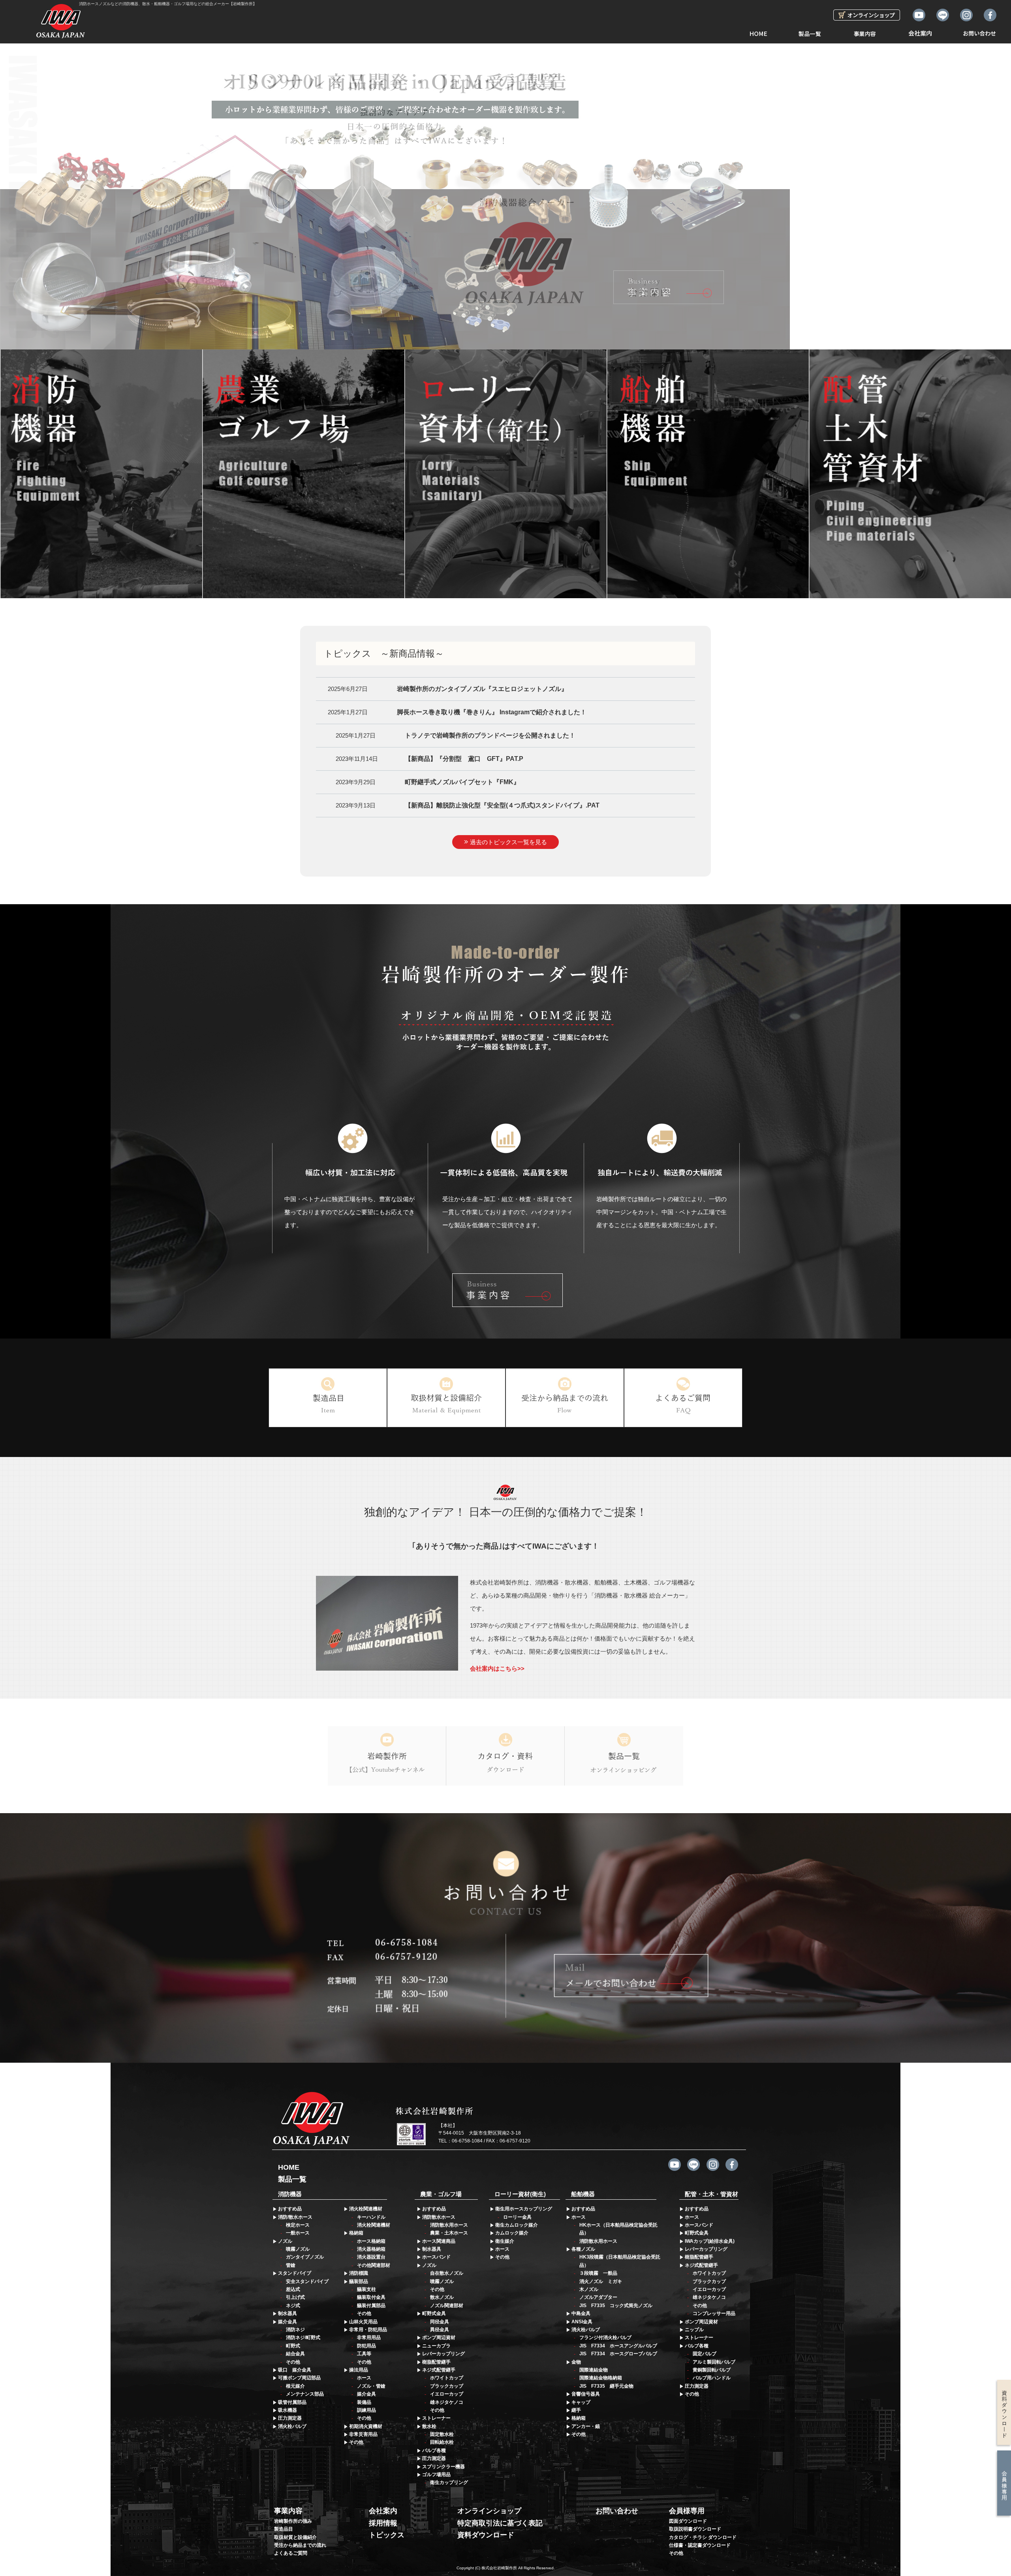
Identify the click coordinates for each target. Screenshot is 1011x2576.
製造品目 (284, 2529)
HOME (758, 31)
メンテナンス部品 (305, 2394)
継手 (576, 2410)
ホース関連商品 (439, 2241)
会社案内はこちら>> (497, 1668)
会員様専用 (687, 2511)
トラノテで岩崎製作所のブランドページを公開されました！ (490, 735)
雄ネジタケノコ (447, 2402)
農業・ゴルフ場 (441, 2194)
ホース (364, 2378)
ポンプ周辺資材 (439, 2338)
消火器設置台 (371, 2257)
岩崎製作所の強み (293, 2521)
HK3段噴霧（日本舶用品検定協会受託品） (620, 2261)
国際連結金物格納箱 (601, 2378)
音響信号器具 (586, 2394)
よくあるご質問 (291, 2553)
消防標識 (359, 2273)
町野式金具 (434, 2313)
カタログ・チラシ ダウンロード (703, 2537)
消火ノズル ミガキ (601, 2281)
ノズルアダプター (598, 2297)
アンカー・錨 (586, 2426)
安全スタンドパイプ (307, 2281)
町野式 (293, 2346)
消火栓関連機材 (366, 2209)
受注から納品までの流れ (300, 2545)
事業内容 (865, 31)
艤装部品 (359, 2281)
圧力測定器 (290, 2418)
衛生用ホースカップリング (524, 2209)
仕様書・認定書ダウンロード (700, 2545)
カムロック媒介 (512, 2233)
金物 (576, 2362)
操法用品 (359, 2370)
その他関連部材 (374, 2265)
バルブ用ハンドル (712, 2378)
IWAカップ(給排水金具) (710, 2241)
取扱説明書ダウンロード (695, 2529)
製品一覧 (810, 31)
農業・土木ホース (449, 2233)
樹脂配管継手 (436, 2362)
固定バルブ (705, 2354)
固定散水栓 (442, 2434)
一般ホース (298, 2233)
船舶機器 (583, 2194)
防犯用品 (366, 2346)
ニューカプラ (436, 2346)
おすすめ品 (290, 2209)
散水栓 (429, 2426)
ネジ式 (293, 2306)
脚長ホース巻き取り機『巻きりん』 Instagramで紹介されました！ (492, 712)
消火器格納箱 (371, 2249)
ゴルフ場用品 (436, 2475)
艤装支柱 (366, 2289)
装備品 (364, 2402)
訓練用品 (366, 2410)
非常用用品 (369, 2338)
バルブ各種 (434, 2450)
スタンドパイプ (295, 2273)
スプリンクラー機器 (443, 2467)
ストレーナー (436, 2418)
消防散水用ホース (449, 2225)
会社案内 (920, 31)
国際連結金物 (594, 2370)
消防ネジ (295, 2330)
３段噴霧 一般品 (598, 2273)
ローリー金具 (517, 2217)
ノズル (285, 2241)
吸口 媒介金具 (295, 2370)
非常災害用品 (363, 2434)
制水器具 (288, 2313)
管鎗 (291, 2265)
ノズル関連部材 (447, 2306)
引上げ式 (295, 2297)
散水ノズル (442, 2297)
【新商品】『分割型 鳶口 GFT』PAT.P (464, 759)
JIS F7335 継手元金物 (606, 2386)
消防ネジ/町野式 (303, 2338)
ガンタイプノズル (305, 2257)
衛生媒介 (505, 2241)
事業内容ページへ (507, 1290)
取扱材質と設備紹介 (295, 2537)
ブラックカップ (447, 2386)
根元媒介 (295, 2386)
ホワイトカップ (447, 2378)
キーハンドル (371, 2217)
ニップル (694, 2330)
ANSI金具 (582, 2322)
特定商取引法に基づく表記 (500, 2523)
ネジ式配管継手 (439, 2370)
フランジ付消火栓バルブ (605, 2338)
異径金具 (440, 2330)
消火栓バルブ (292, 2426)
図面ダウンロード (688, 2521)
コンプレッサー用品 (714, 2313)
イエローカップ (447, 2394)
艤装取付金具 (371, 2297)
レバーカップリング (443, 2354)
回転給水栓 (442, 2442)
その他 (293, 2362)
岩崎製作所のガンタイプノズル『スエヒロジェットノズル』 (482, 689)
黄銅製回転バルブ (712, 2370)
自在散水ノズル (447, 2273)
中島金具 (581, 2313)
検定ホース (298, 2225)
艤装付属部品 (371, 2306)
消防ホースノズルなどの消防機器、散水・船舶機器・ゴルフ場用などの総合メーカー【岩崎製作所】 (168, 4)
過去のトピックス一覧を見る (508, 842)
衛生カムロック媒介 (517, 2225)
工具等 (364, 2354)
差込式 (293, 2289)
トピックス (387, 2535)
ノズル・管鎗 (371, 2386)
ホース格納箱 (371, 2241)
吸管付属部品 (292, 2402)
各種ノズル (583, 2249)
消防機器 (290, 2194)
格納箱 (356, 2233)
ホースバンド (436, 2257)
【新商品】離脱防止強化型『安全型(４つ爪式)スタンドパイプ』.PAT (502, 805)
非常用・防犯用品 (368, 2330)
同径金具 (440, 2322)
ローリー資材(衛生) (520, 2194)
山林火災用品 (363, 2322)
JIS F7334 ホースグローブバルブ (618, 2354)
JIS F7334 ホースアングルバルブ (618, 2346)
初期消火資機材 (366, 2426)
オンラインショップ (489, 2511)
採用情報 (383, 2523)
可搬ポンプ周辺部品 (299, 2378)
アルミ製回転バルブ (714, 2362)
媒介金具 (288, 2322)
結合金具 (295, 2354)
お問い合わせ (979, 31)
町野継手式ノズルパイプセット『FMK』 (462, 782)
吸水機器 (288, 2410)
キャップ (581, 2402)
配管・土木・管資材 (711, 2194)
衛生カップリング (449, 2482)
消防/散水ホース (295, 2217)
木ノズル (589, 2289)
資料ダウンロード (486, 2535)
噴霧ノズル (298, 2249)
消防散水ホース (439, 2217)
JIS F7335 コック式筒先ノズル (616, 2306)
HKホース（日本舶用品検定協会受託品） (618, 2229)
